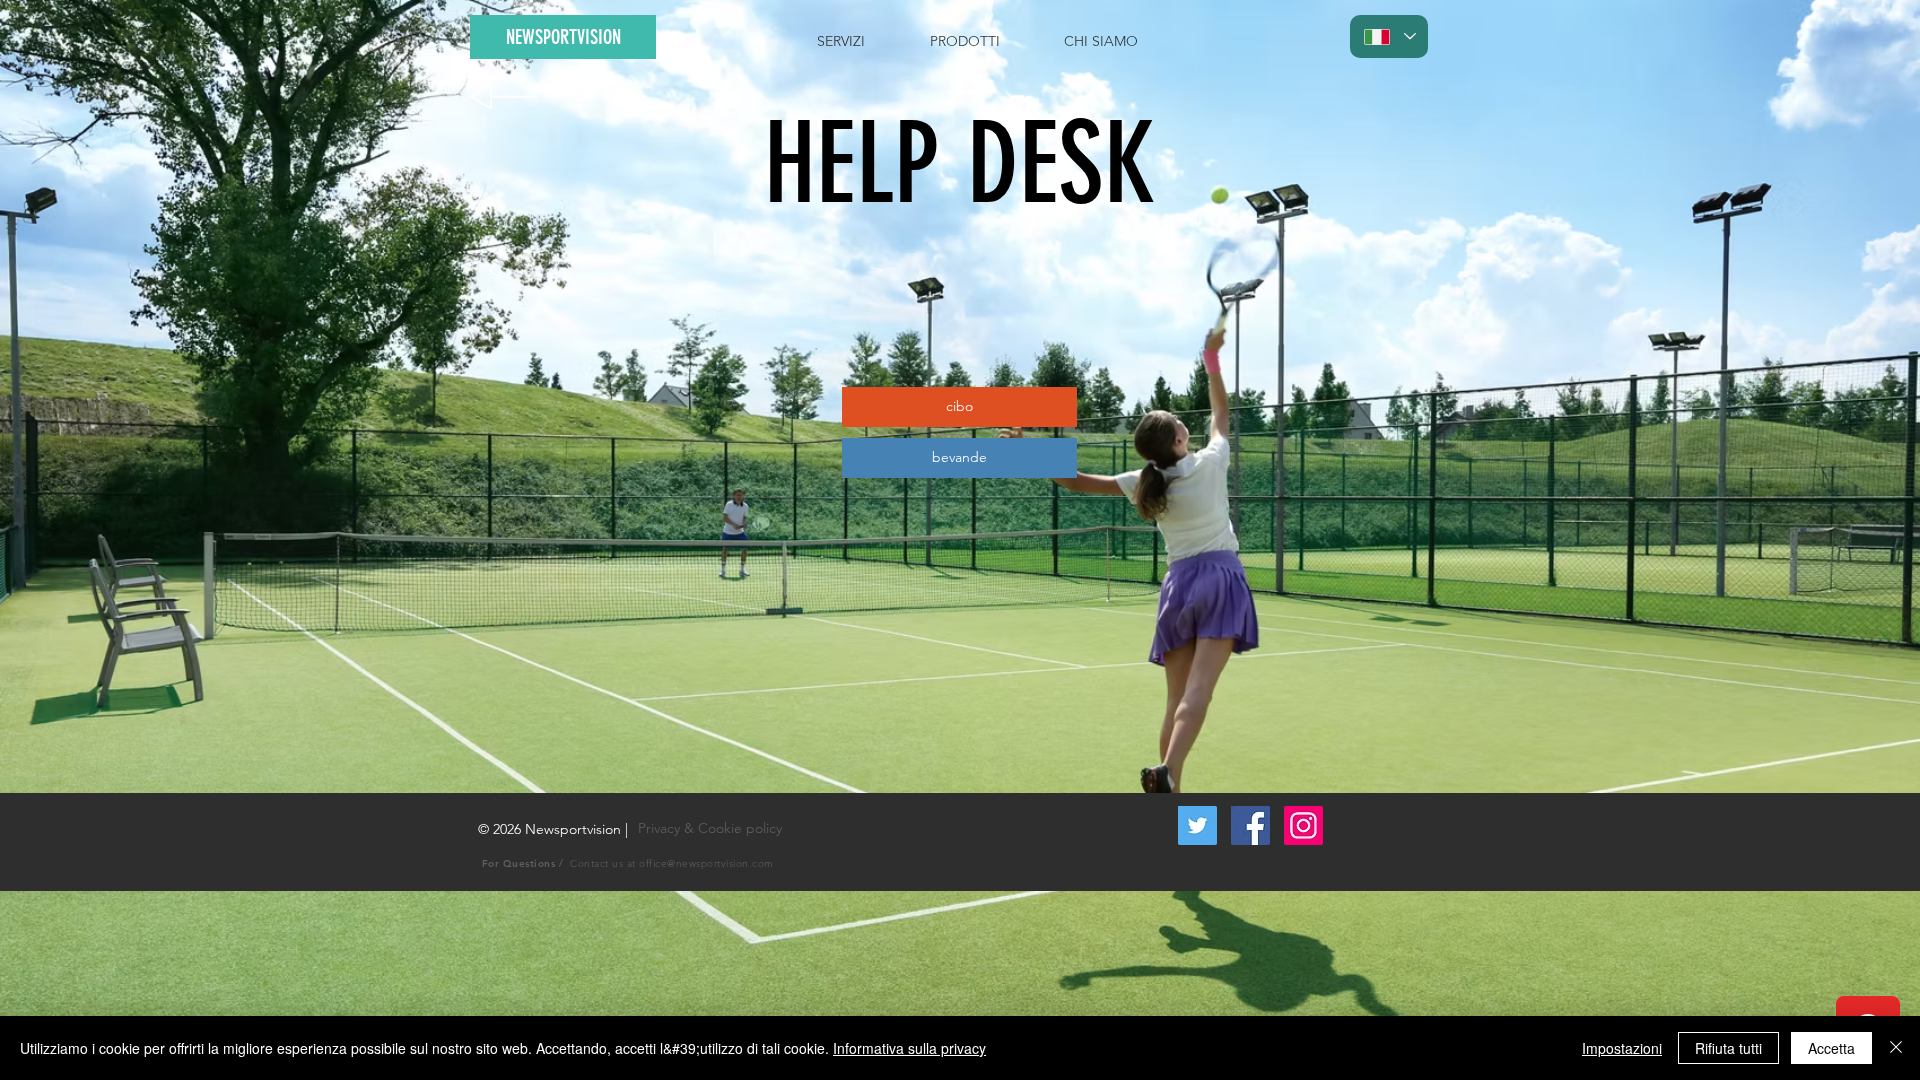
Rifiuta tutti (1728, 1048)
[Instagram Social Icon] (1303, 825)
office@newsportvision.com (706, 863)
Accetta (1831, 1048)
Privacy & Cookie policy (710, 828)
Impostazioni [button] (1622, 1048)
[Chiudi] (1896, 1048)
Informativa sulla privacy (909, 1048)
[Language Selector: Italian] (1389, 36)
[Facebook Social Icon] (1250, 825)
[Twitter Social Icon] (1197, 825)
